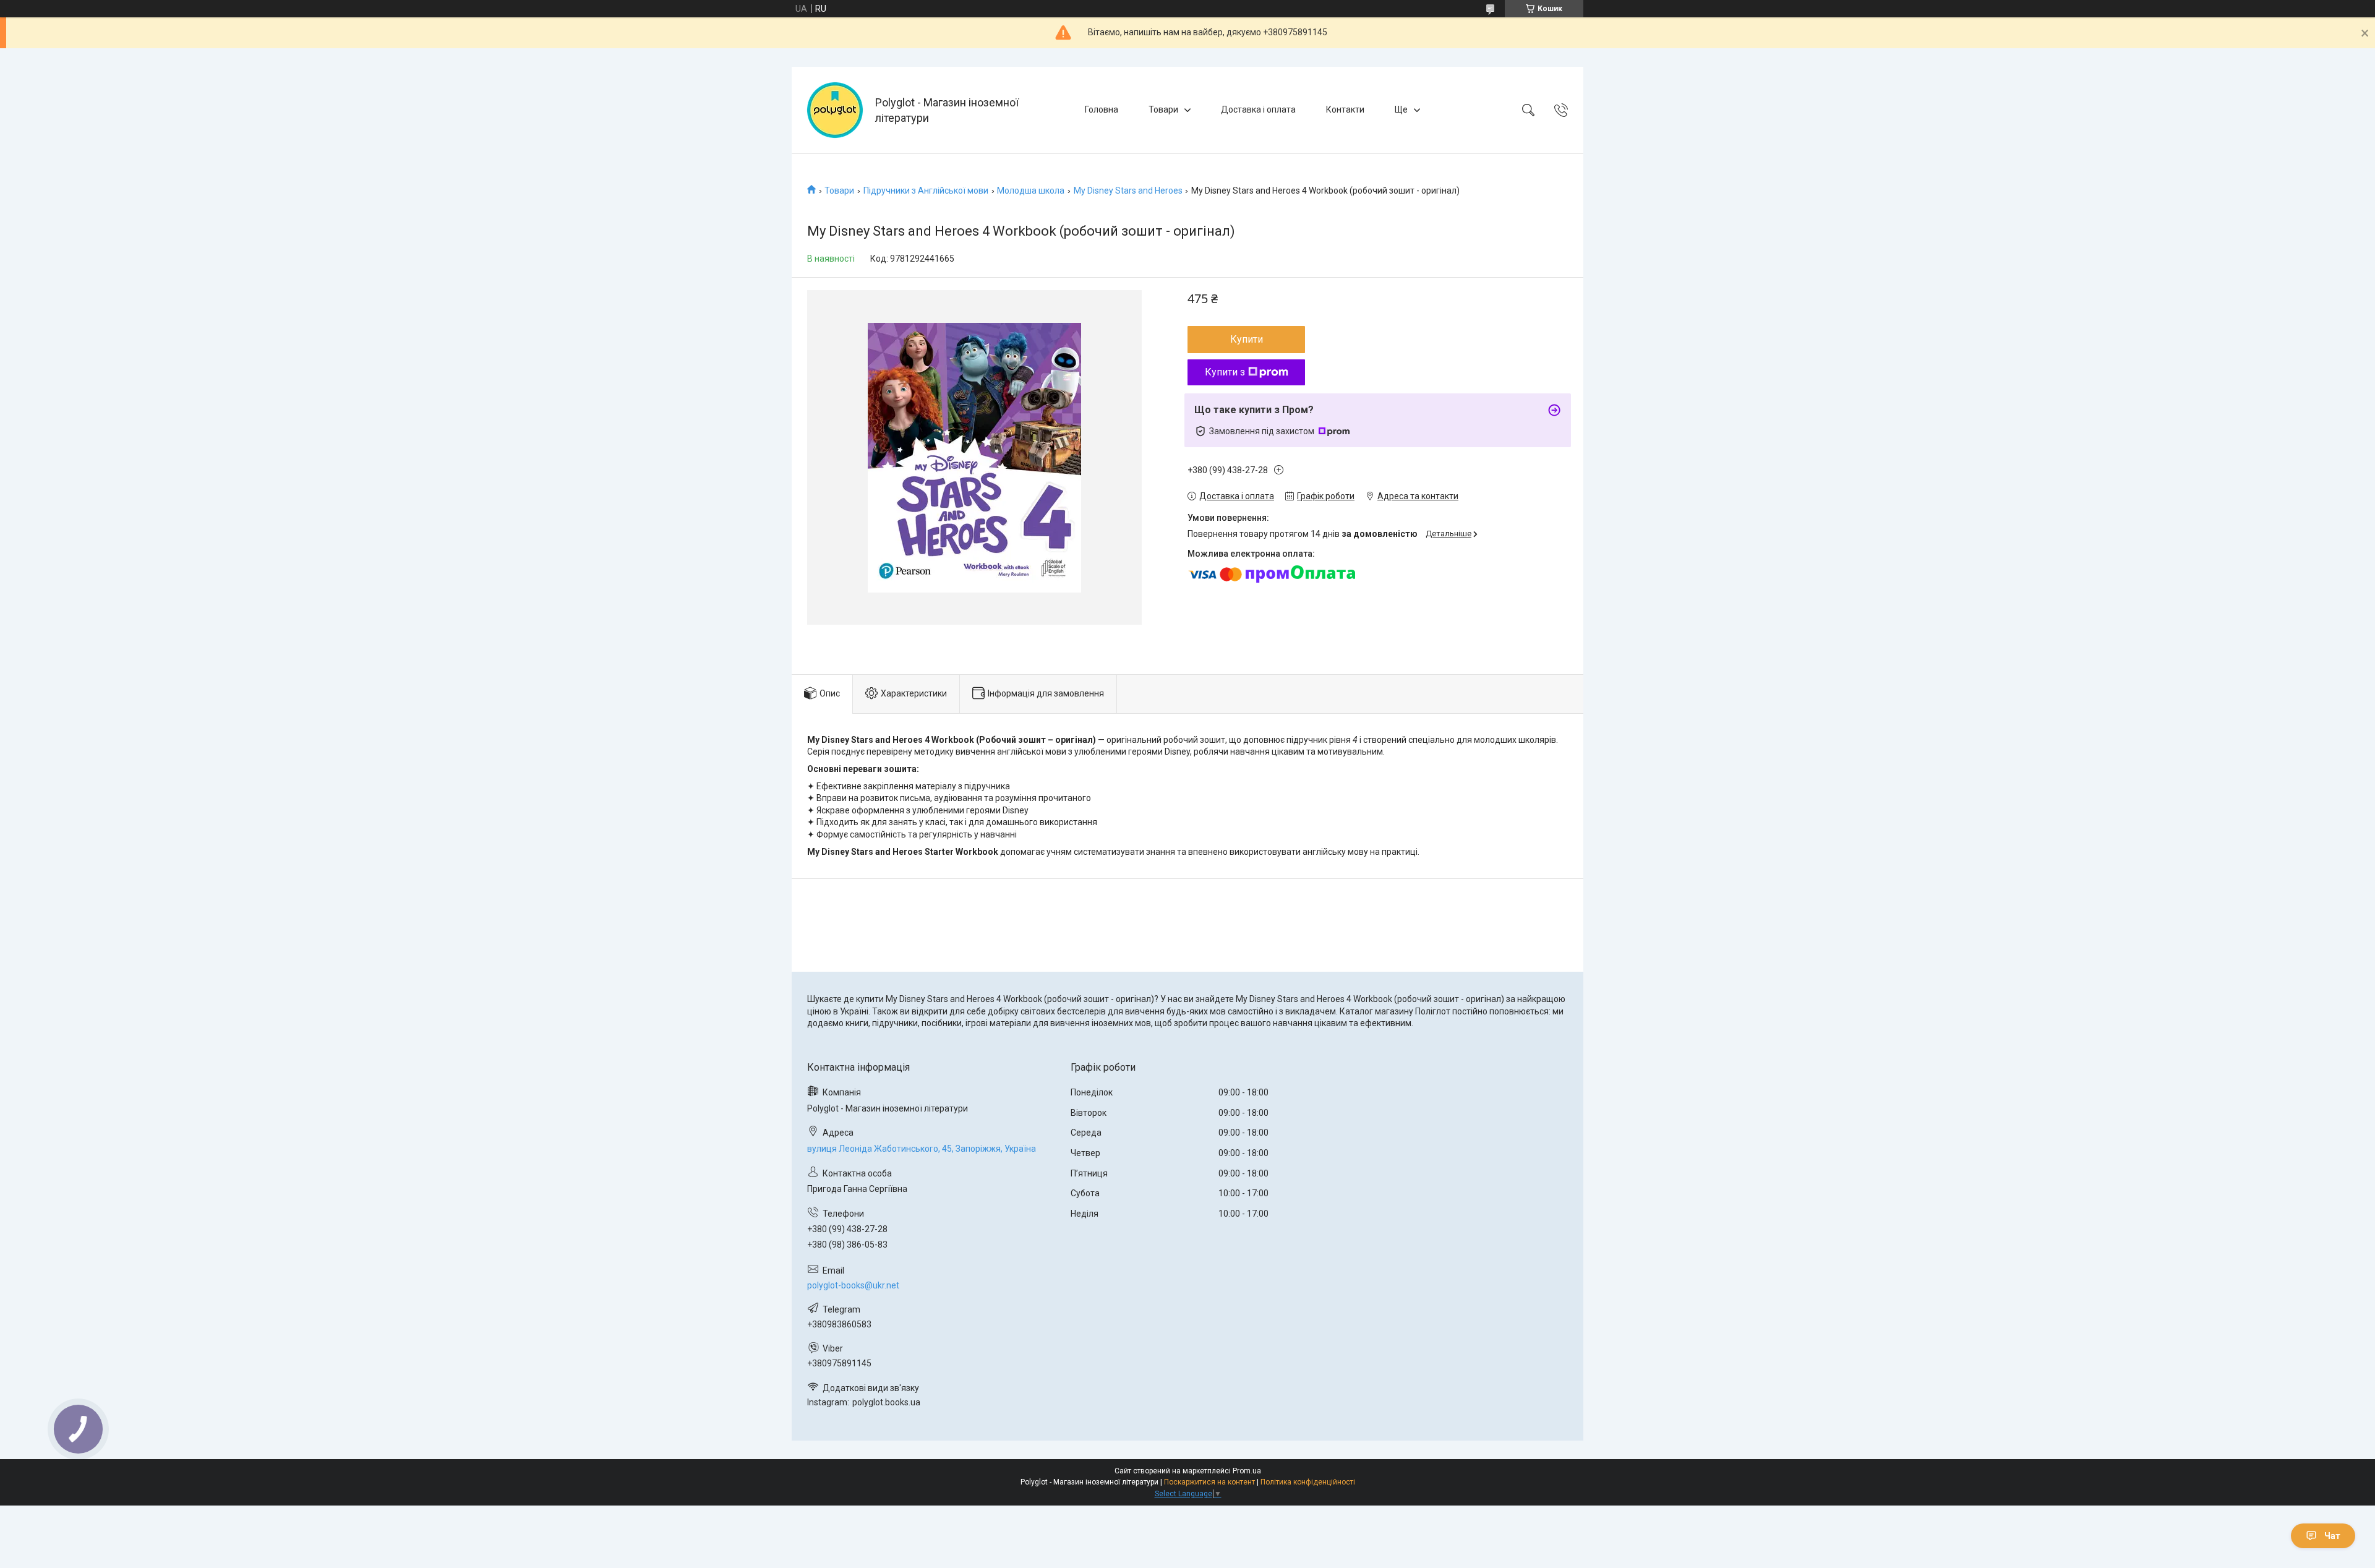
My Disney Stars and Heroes (1128, 191)
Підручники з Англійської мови (926, 191)
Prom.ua (1247, 1471)
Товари (1163, 109)
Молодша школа (1031, 191)
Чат (2332, 1536)
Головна (1102, 109)
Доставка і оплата (1258, 109)
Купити (1247, 339)
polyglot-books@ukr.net (853, 1285)
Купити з (1225, 372)
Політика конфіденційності (1308, 1482)
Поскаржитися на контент (1209, 1482)
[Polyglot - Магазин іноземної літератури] (835, 110)
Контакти (1345, 109)
